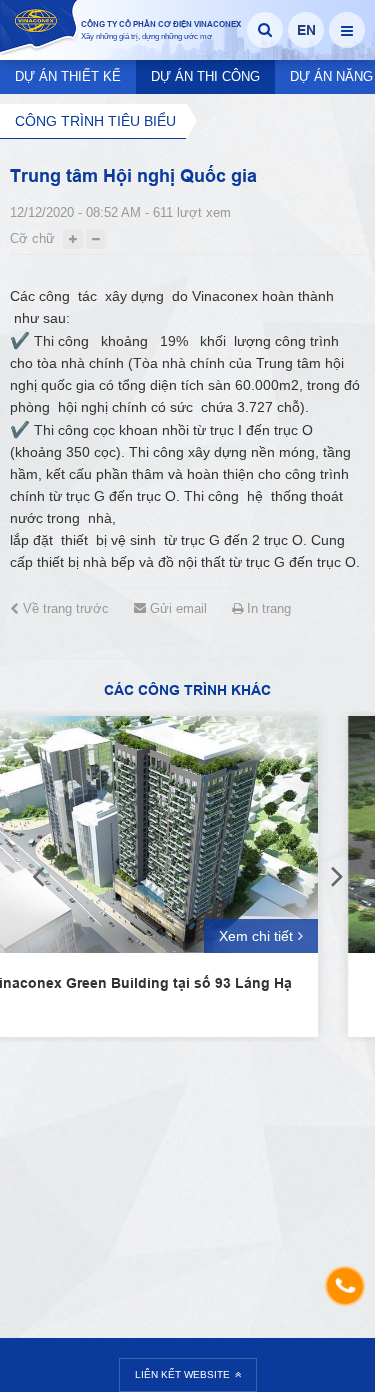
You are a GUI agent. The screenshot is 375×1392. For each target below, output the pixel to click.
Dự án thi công (205, 76)
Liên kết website (182, 1374)
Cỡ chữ (32, 238)
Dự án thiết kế (68, 76)
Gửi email (176, 608)
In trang (267, 608)
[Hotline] (345, 1285)
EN (306, 30)
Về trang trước (64, 608)
